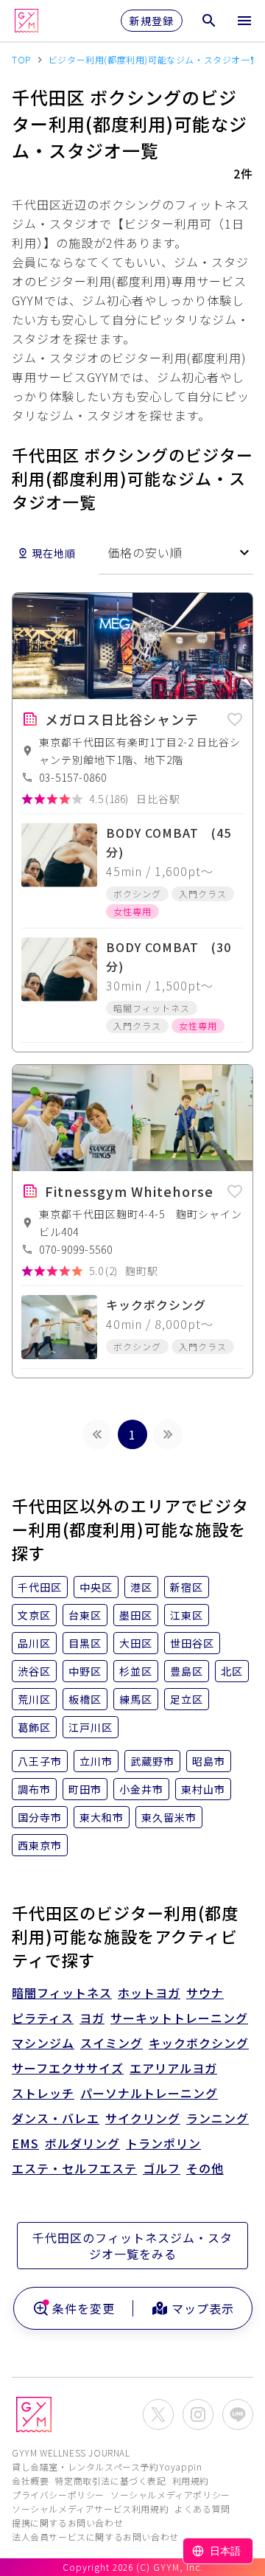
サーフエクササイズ (68, 2068)
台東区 (85, 1615)
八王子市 (40, 1761)
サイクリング (143, 2118)
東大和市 (102, 1817)
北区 (232, 1671)
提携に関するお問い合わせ (67, 2523)
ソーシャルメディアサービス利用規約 (90, 2509)
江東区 (187, 1615)
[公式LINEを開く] (238, 2414)
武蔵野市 (152, 1761)
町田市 (85, 1789)
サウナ (205, 1993)
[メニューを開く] (244, 21)
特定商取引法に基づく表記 (110, 2480)
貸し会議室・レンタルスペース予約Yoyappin (107, 2466)
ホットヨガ (149, 1993)
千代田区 (40, 1587)
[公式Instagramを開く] (198, 2414)
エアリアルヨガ (173, 2068)
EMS (25, 2143)
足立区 (187, 1699)
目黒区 (85, 1643)
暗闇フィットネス (62, 1993)
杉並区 (136, 1671)
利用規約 (191, 2480)
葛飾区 (34, 1727)
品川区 (34, 1643)
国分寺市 (40, 1817)
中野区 (85, 1671)
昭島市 (209, 1761)
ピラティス (43, 2018)
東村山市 (203, 1789)
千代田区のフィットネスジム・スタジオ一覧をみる (132, 2246)
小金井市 (141, 1789)
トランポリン (163, 2143)
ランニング (218, 2118)
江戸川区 (91, 1727)
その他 (205, 2168)
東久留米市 (169, 1817)
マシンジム (43, 2043)
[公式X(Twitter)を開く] (158, 2414)
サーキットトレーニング (179, 2018)
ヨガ (92, 2018)
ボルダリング (82, 2143)
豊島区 (187, 1671)
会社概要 (30, 2480)
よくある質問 (202, 2509)
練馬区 (136, 1699)
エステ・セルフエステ (74, 2168)
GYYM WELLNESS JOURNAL (71, 2452)
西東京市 (40, 1845)
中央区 (96, 1587)
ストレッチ (43, 2093)
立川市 (96, 1761)
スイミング (112, 2043)
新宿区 (187, 1587)
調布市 (34, 1789)
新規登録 (152, 21)
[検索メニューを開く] (209, 21)
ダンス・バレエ (56, 2118)
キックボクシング (199, 2043)
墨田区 (136, 1615)
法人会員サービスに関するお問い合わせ (95, 2537)
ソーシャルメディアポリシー (170, 2495)
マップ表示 (203, 2308)
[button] (235, 717)
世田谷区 (192, 1643)
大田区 (136, 1643)
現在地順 (54, 553)
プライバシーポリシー (58, 2495)
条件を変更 (84, 2308)
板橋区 (85, 1699)
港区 (141, 1587)
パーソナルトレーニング (149, 2093)
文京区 (34, 1615)
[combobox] (176, 553)
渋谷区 (34, 1671)
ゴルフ (162, 2168)
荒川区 (34, 1699)
